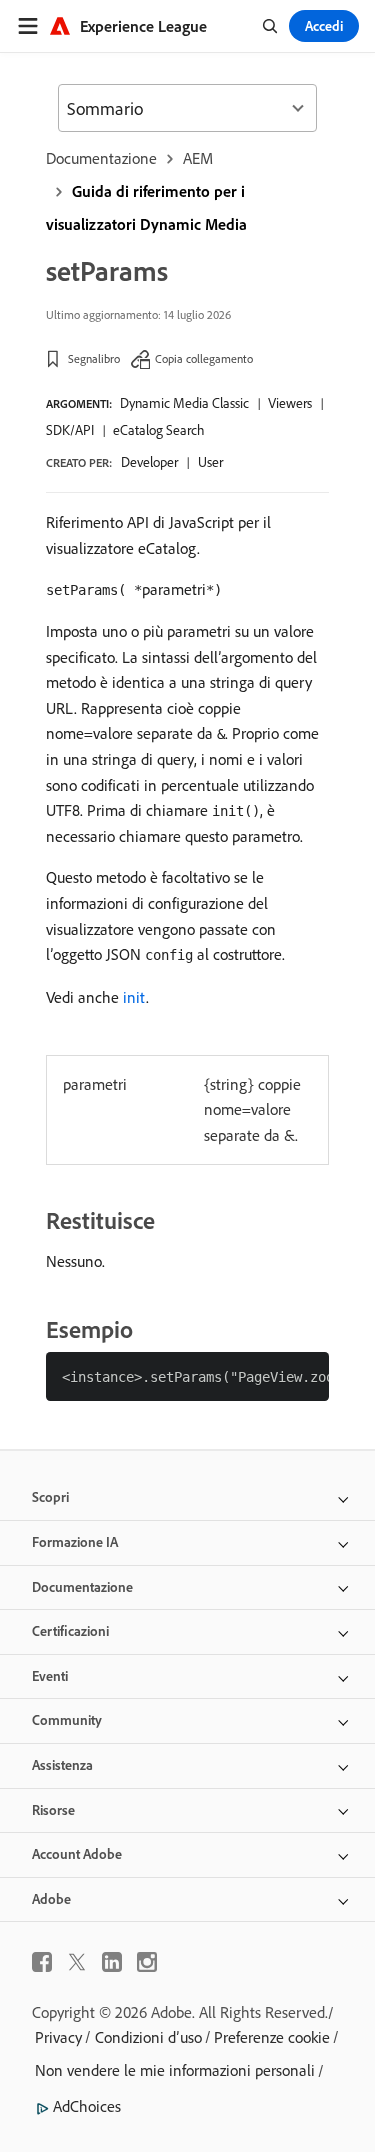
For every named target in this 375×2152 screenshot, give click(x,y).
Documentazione (101, 158)
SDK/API (70, 430)
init (134, 997)
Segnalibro (94, 358)
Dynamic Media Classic (184, 403)
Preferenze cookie (272, 2037)
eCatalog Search (159, 430)
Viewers (290, 403)
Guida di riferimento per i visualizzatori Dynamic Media (146, 207)
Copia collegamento (204, 358)
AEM (198, 158)
